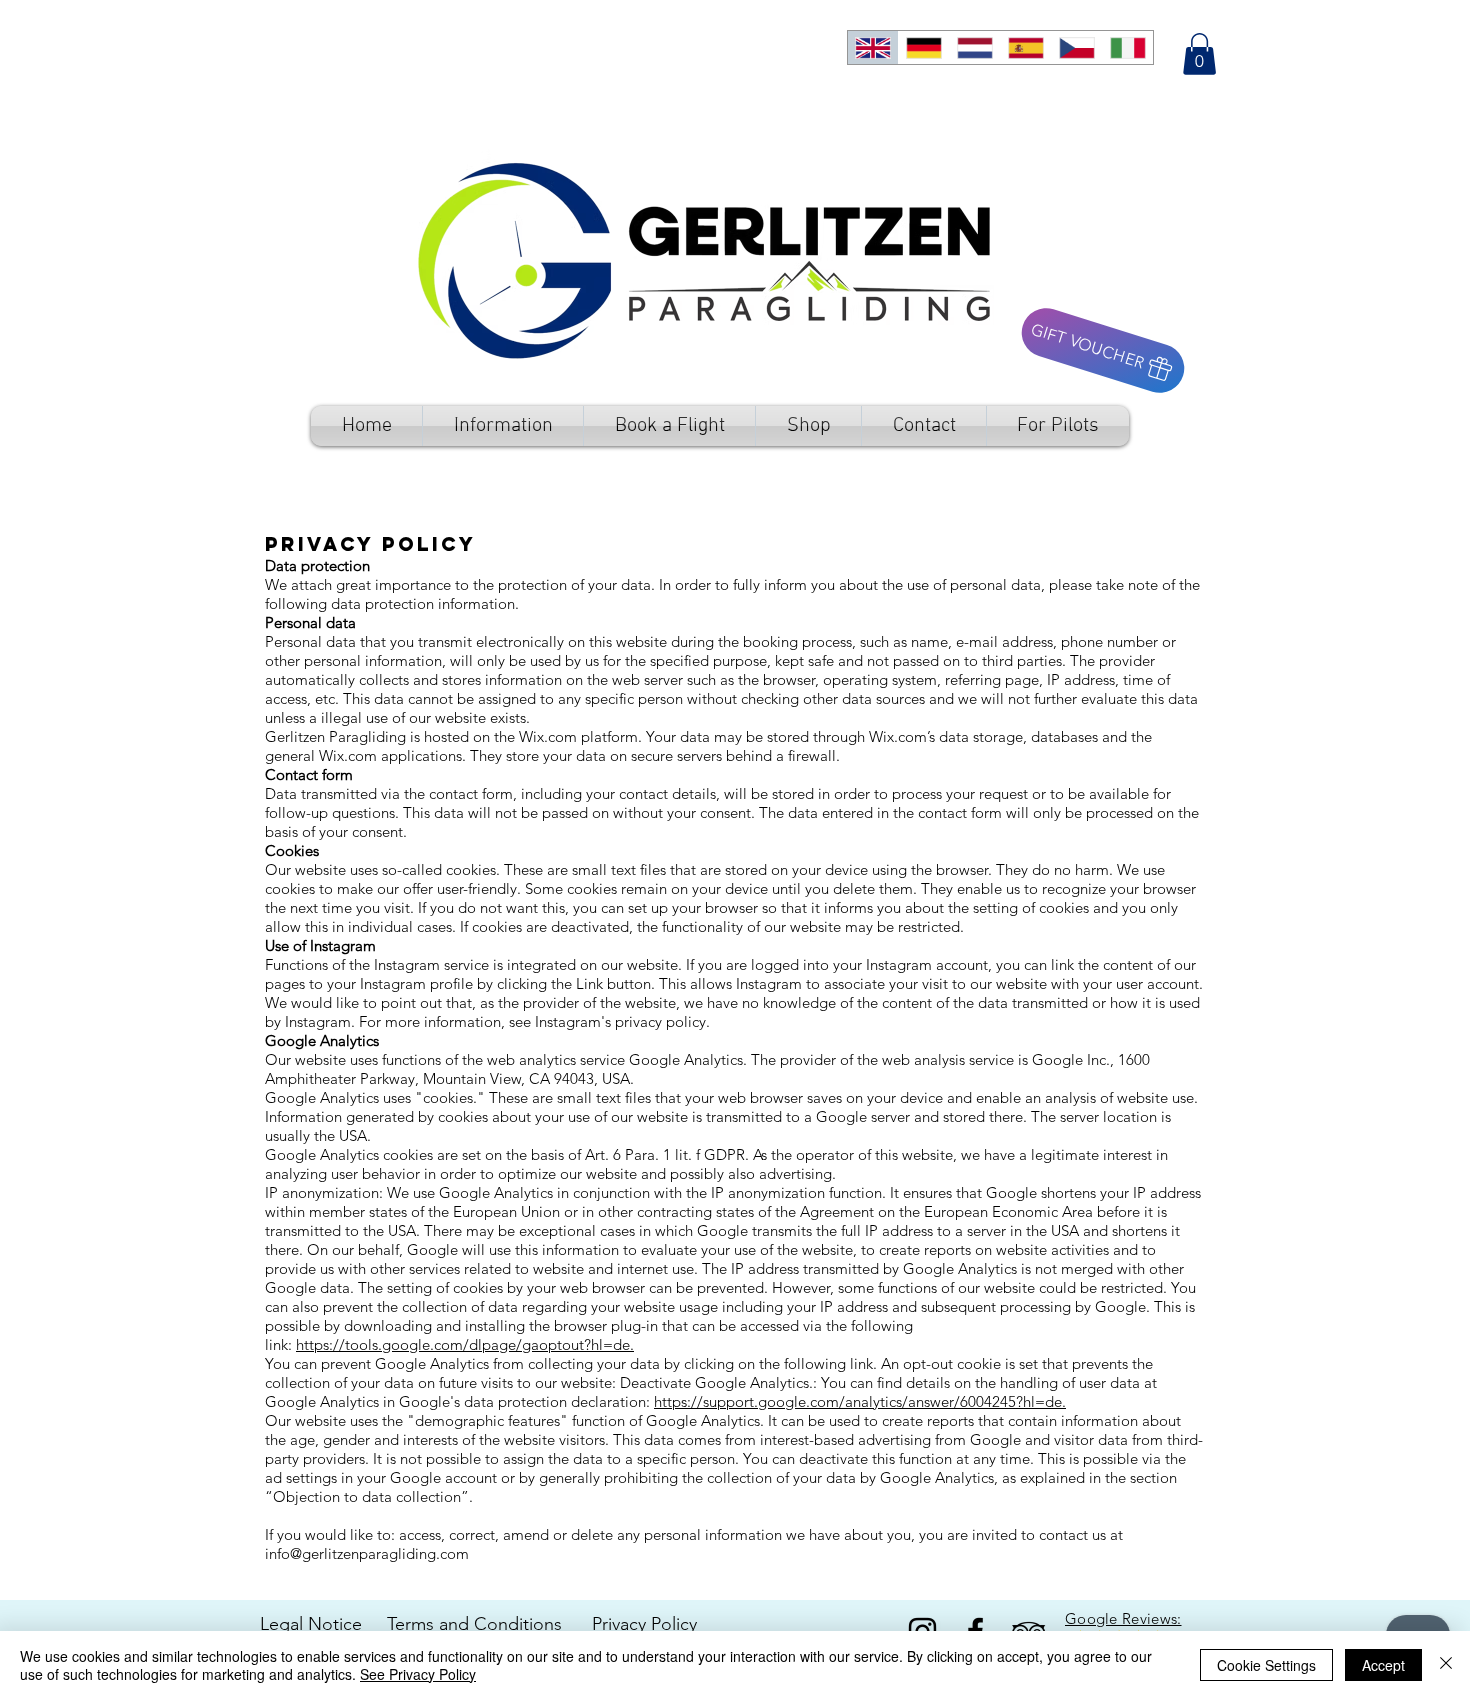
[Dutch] (974, 47)
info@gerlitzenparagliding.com (367, 1553)
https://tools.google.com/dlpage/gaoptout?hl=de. (465, 1344)
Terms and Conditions (477, 1624)
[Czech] (1076, 47)
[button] (1199, 54)
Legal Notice (311, 1624)
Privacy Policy (644, 1624)
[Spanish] (1025, 47)
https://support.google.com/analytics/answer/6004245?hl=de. (860, 1401)
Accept (1383, 1665)
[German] (923, 47)
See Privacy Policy (418, 1674)
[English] (873, 47)
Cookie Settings (1266, 1665)
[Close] (1446, 1665)
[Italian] (1127, 47)
